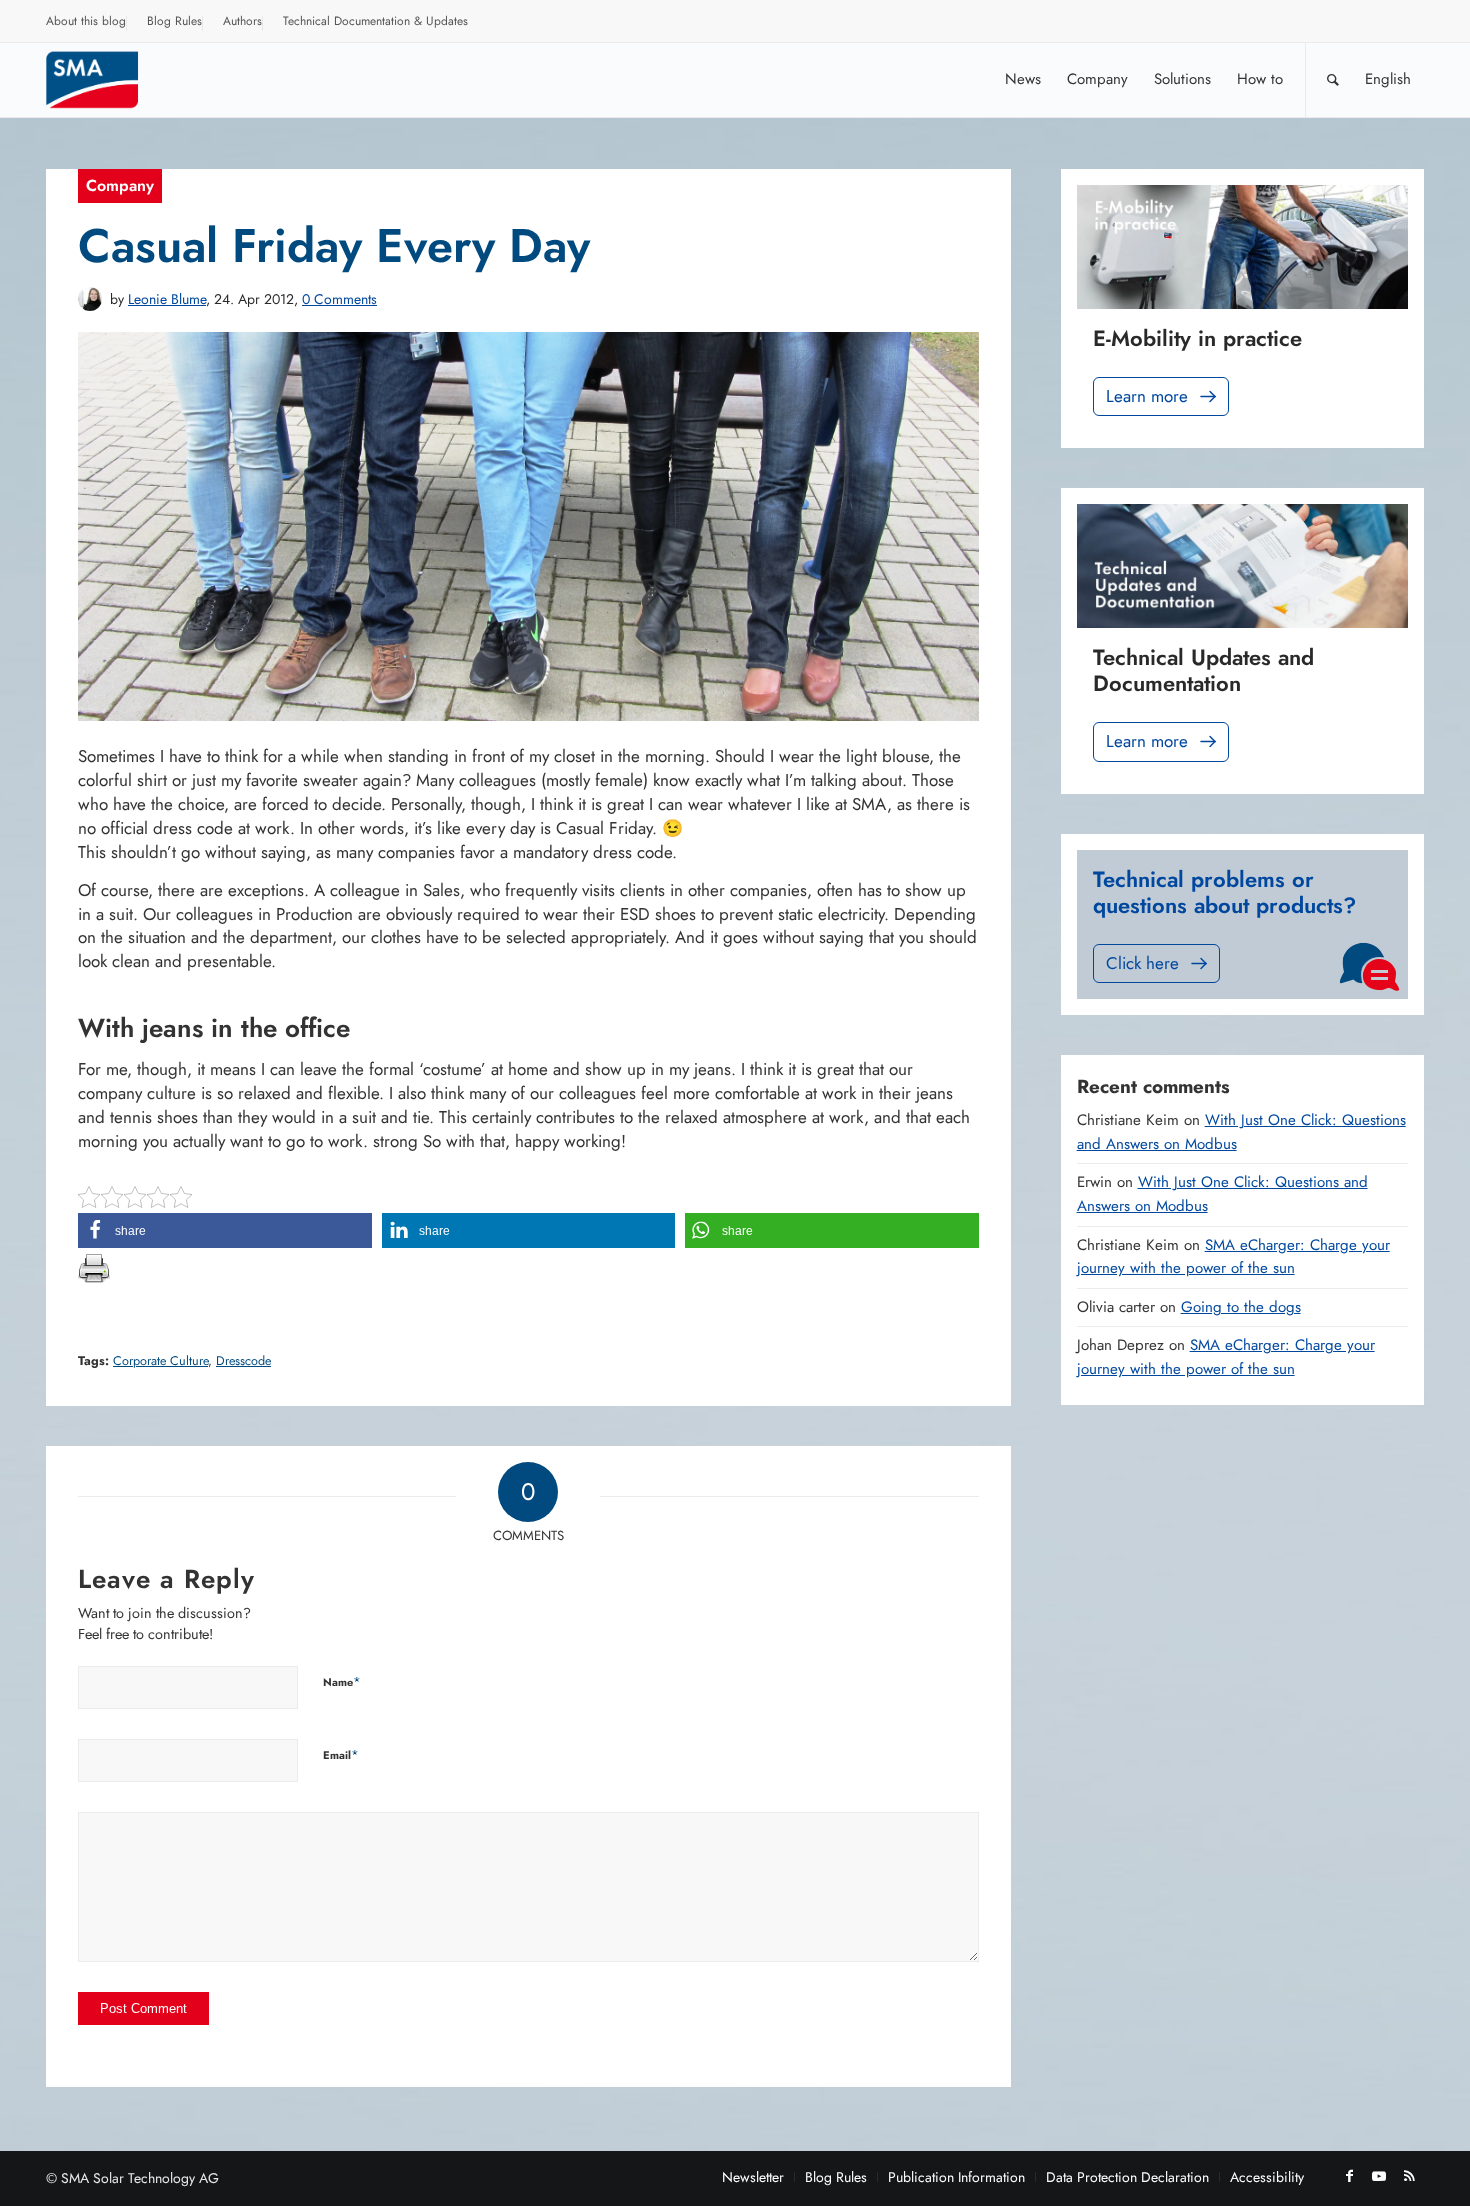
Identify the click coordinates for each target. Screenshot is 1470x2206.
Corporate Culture (160, 1361)
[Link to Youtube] (1379, 2176)
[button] (225, 1230)
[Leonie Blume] (90, 299)
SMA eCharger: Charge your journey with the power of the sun (1233, 1257)
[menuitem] (86, 24)
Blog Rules (174, 21)
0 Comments (339, 299)
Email (341, 1754)
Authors (242, 21)
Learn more (1147, 396)
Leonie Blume (167, 299)
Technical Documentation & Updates (375, 21)
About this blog (86, 21)
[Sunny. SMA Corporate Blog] (106, 79)
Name (342, 1681)
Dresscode (243, 1361)
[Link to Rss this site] (1409, 2176)
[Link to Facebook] (1349, 2176)
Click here (1142, 963)
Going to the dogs (1241, 1307)
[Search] (1333, 79)
